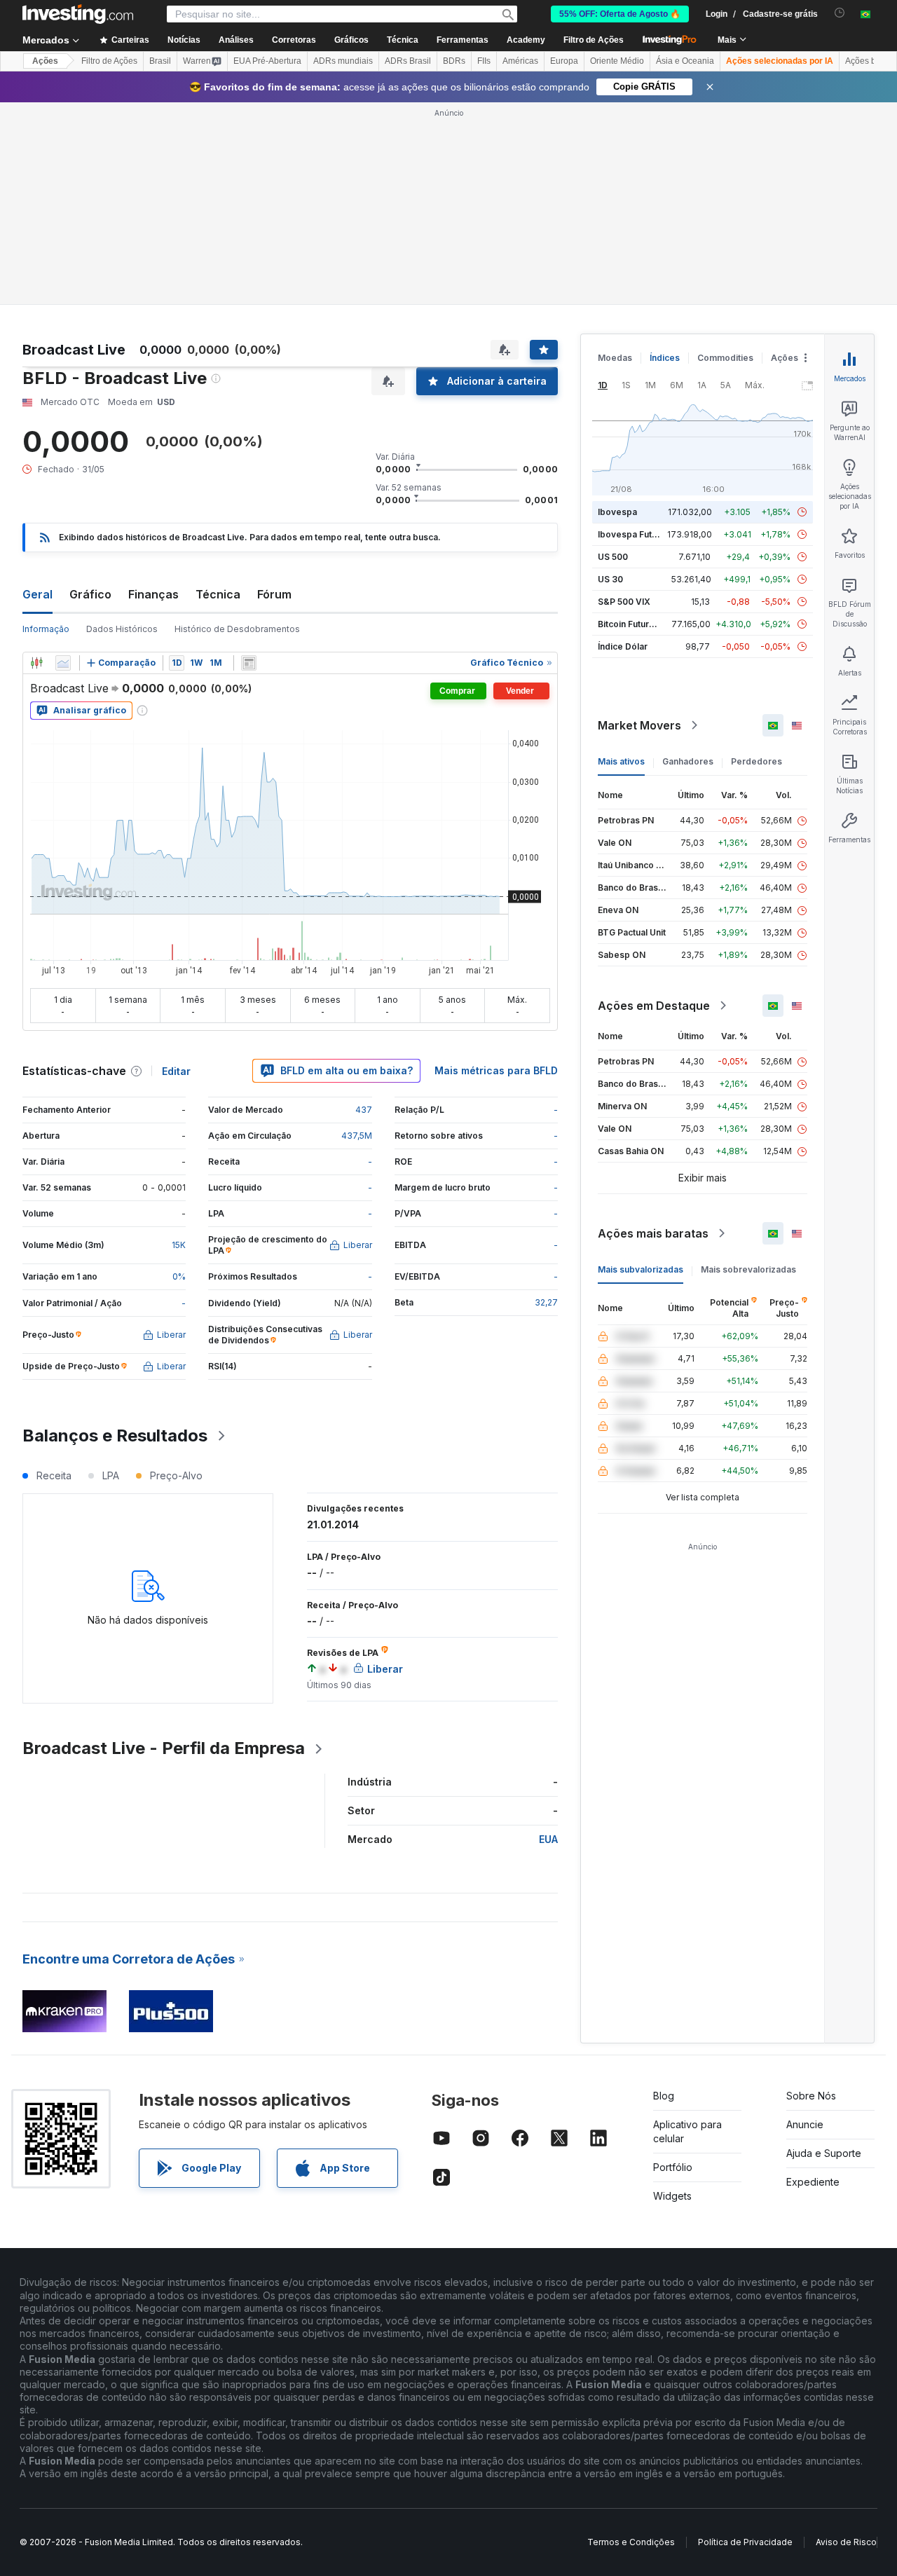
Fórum (274, 594)
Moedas (615, 358)
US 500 (613, 557)
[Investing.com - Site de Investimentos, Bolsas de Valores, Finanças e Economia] (78, 14)
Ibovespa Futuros (634, 534)
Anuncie (805, 2124)
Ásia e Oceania (685, 61)
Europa (564, 61)
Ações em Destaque (654, 1006)
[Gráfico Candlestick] (36, 663)
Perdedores (756, 761)
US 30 (610, 579)
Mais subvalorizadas (641, 1269)
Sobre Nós (811, 2096)
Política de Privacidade (745, 2542)
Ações (45, 61)
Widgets (672, 2196)
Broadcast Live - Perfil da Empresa (164, 1748)
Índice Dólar (623, 646)
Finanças (153, 594)
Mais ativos (621, 761)
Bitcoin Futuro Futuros (643, 624)
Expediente (813, 2182)
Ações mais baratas (653, 1233)
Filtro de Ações (594, 40)
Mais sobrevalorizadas (748, 1269)
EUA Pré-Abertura (267, 61)
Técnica (218, 594)
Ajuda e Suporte (824, 2153)
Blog (664, 2096)
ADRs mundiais (343, 61)
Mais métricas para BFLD (496, 1070)
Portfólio (673, 2167)
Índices (665, 358)
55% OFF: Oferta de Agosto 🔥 (620, 14)
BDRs (454, 61)
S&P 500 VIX (624, 602)
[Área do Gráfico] (63, 663)
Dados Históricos (122, 629)
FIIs (484, 61)
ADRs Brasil (408, 61)
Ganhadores (688, 761)
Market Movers (639, 725)
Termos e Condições (631, 2542)
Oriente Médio (617, 61)
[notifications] (840, 13)
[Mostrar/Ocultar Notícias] (249, 663)
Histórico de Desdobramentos (237, 629)
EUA (548, 1839)
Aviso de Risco (846, 2542)
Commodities (725, 358)
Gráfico (90, 594)
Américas (520, 61)
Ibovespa (617, 512)
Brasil (160, 61)
